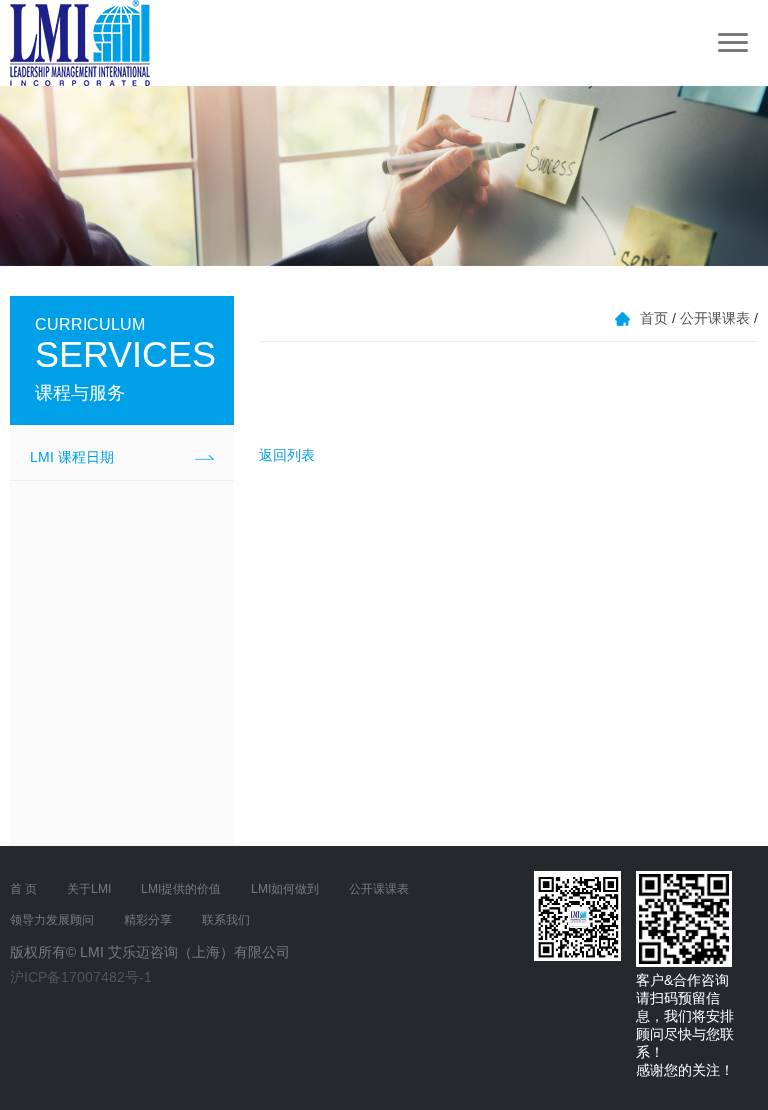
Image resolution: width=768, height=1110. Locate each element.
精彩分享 (148, 920)
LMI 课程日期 (72, 457)
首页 (654, 318)
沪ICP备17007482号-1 (81, 977)
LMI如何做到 (285, 889)
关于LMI (89, 889)
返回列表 (287, 455)
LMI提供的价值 (181, 889)
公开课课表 (715, 318)
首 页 (23, 889)
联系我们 (226, 920)
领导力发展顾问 (52, 920)
